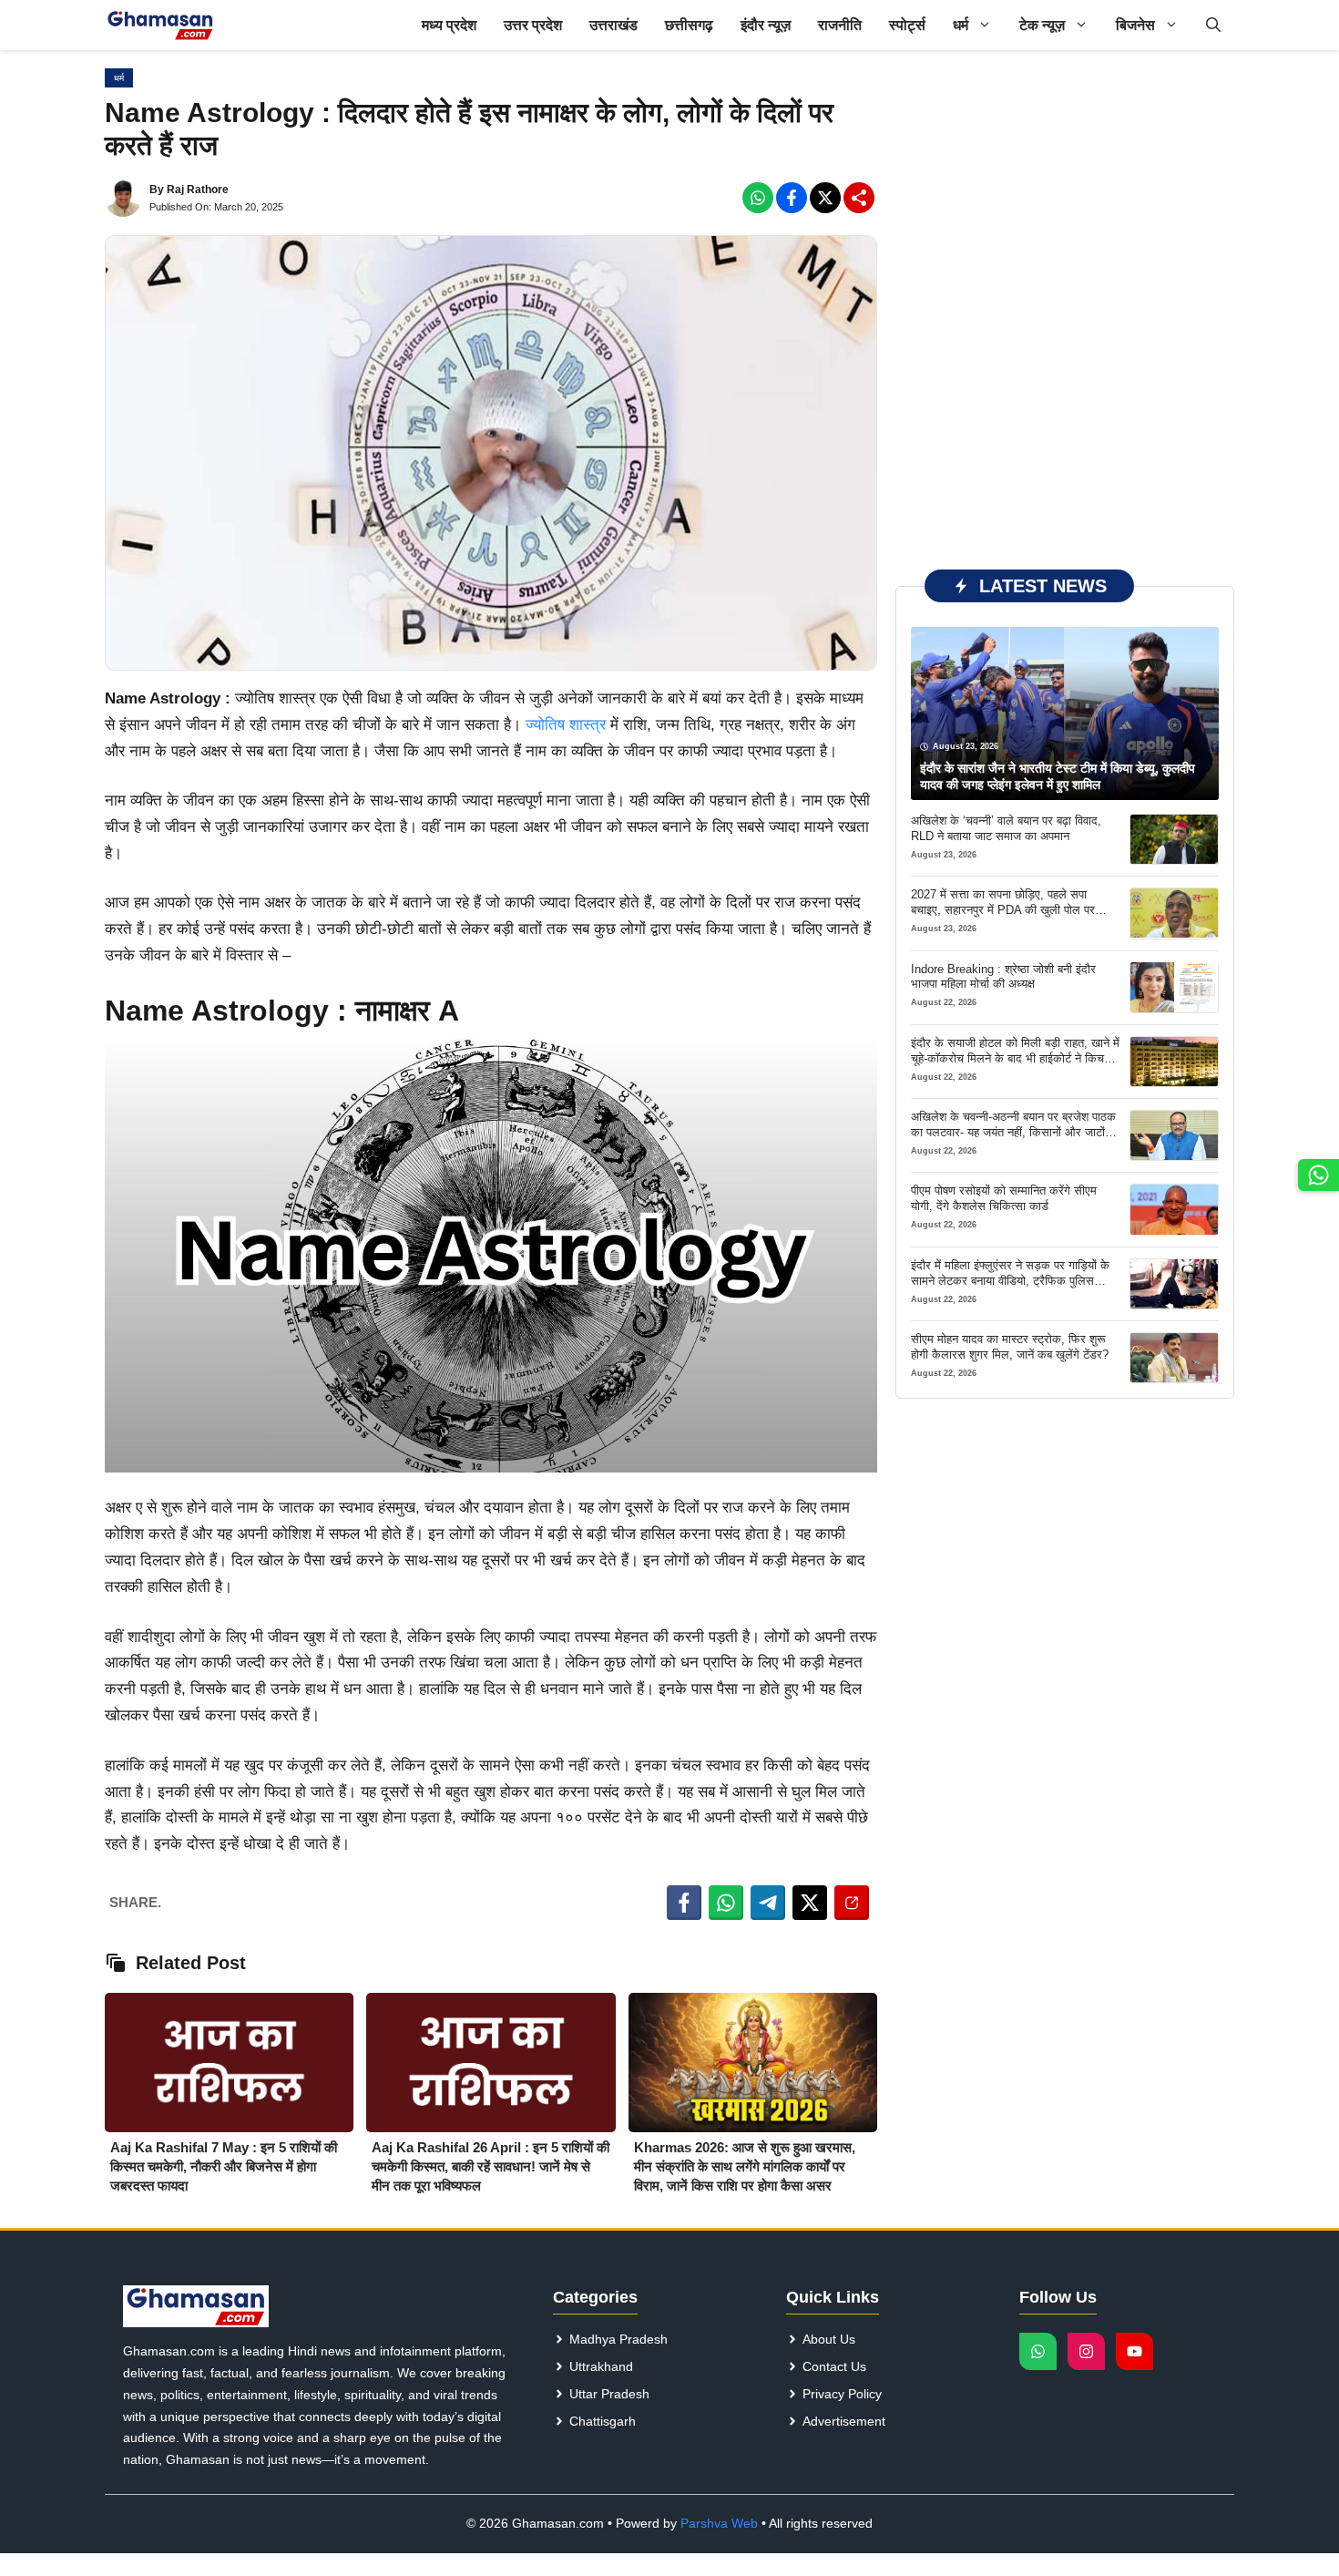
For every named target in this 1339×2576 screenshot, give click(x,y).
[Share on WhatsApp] (726, 1903)
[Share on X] (810, 1903)
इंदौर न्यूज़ (766, 25)
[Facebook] (758, 198)
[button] (1213, 25)
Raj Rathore (198, 190)
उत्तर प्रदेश (533, 25)
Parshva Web (719, 2523)
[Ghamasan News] (160, 25)
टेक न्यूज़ (1042, 25)
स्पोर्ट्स (907, 25)
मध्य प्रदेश (449, 25)
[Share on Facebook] (684, 1903)
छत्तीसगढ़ (689, 25)
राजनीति (840, 25)
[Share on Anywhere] (852, 1903)
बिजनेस (1135, 25)
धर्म (961, 25)
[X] (825, 198)
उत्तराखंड (613, 25)
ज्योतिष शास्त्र (566, 725)
